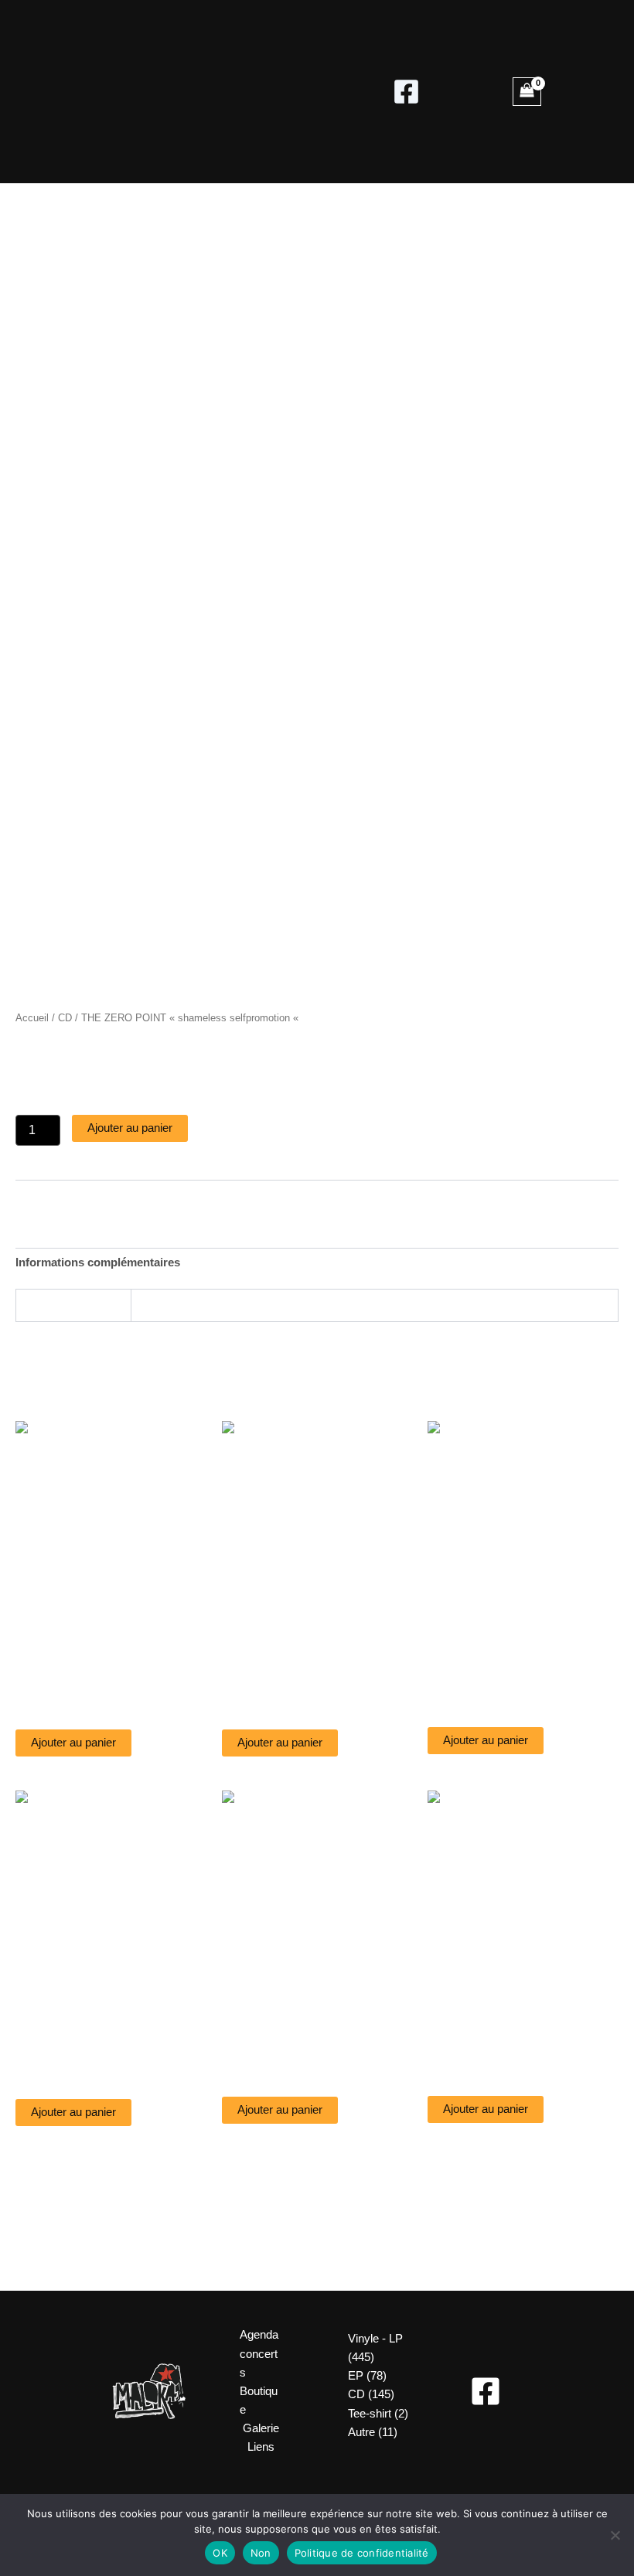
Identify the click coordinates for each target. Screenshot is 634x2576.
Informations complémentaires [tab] (98, 1262)
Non (261, 2553)
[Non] (615, 2535)
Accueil (32, 1018)
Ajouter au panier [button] (73, 1743)
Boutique (259, 2401)
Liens (261, 2447)
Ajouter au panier (130, 1128)
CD (65, 1018)
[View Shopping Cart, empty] (527, 92)
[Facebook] (406, 92)
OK (220, 2553)
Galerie (261, 2428)
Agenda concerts (259, 2353)
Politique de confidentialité (362, 2553)
